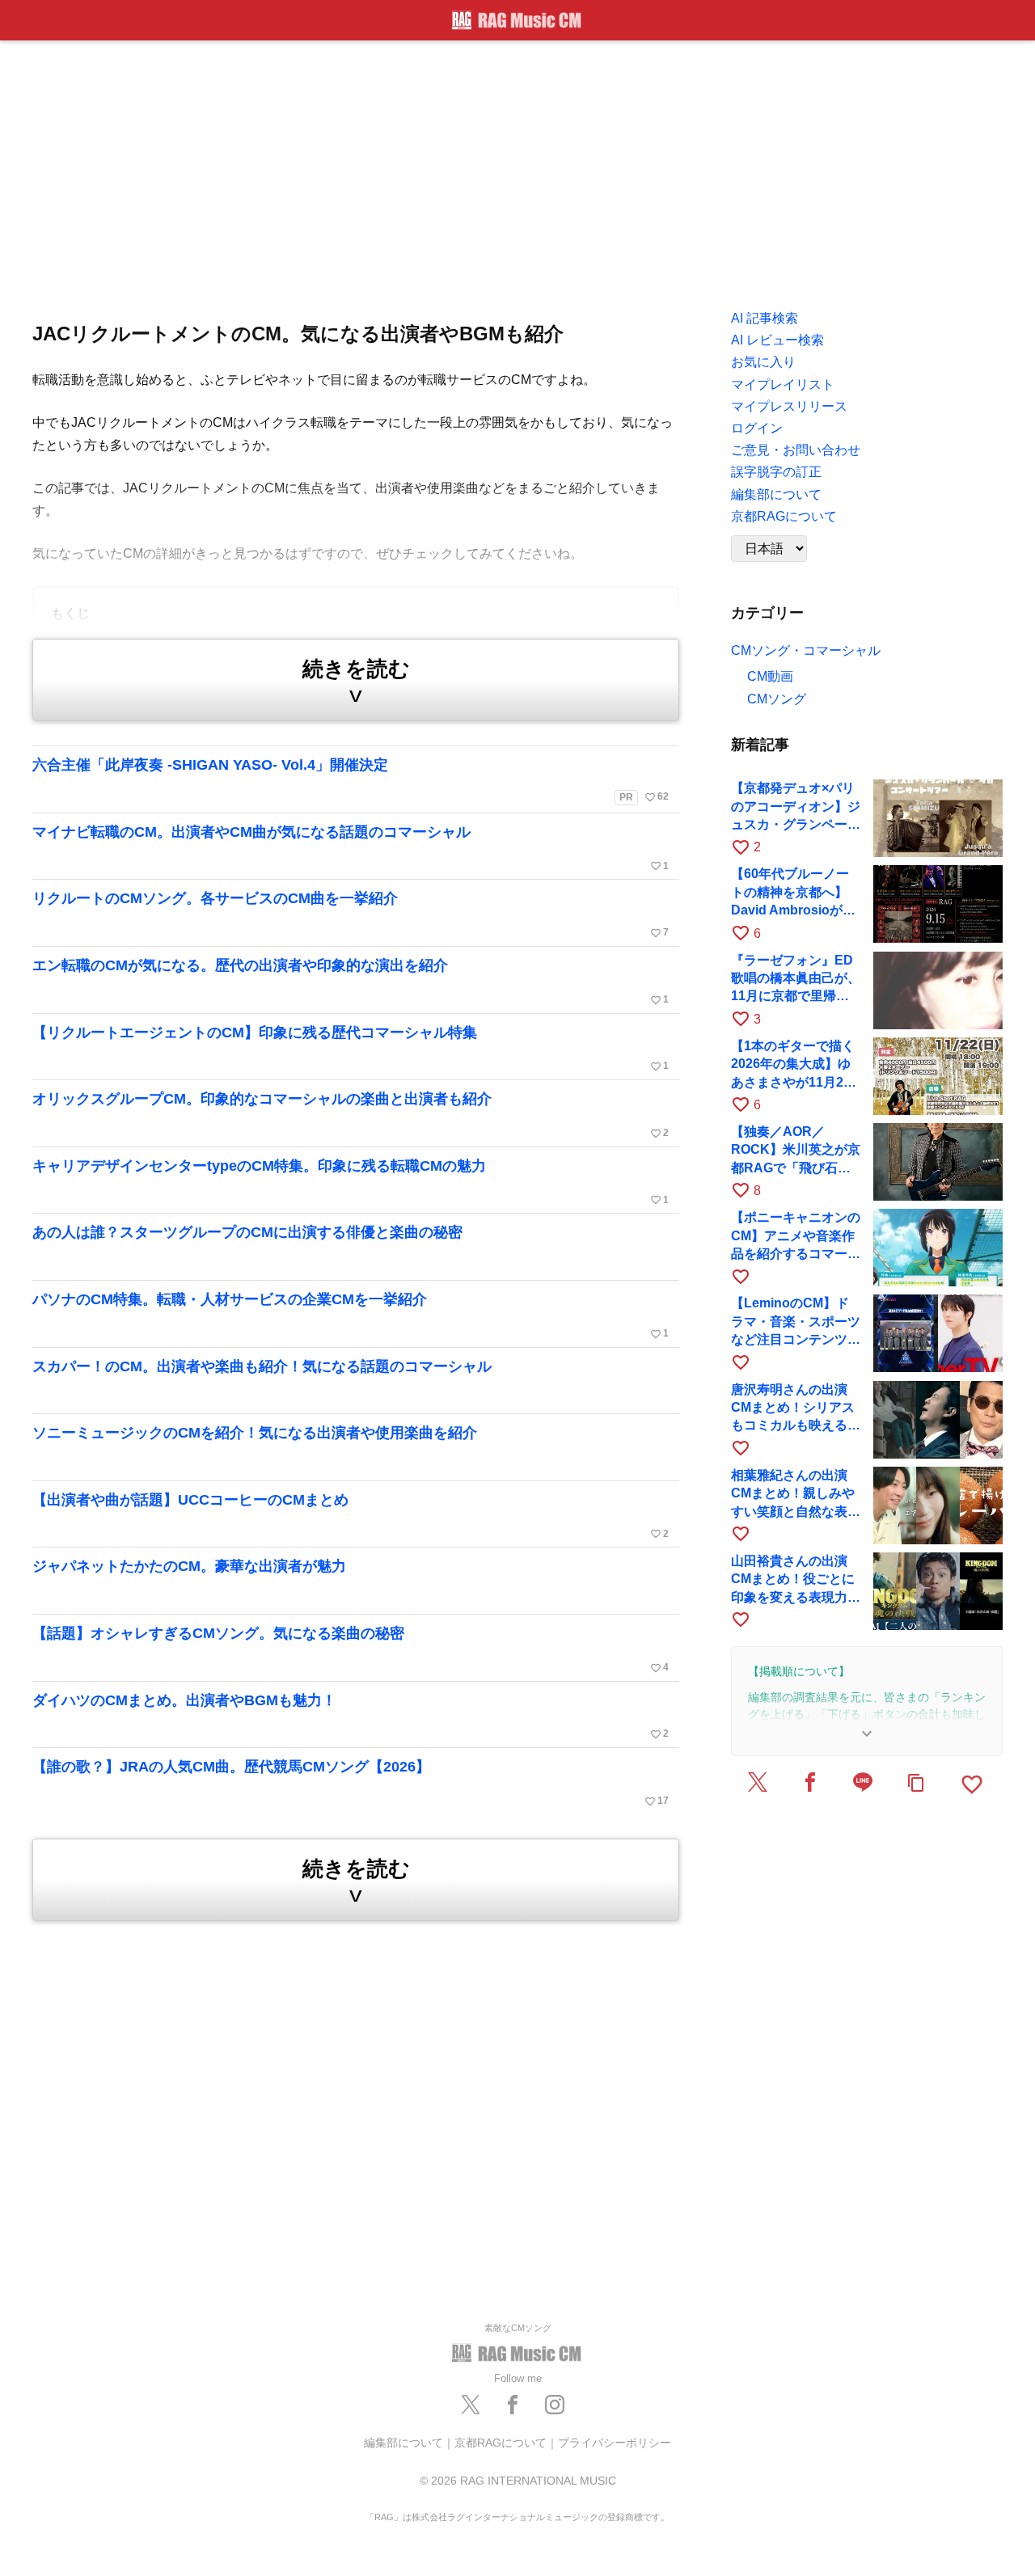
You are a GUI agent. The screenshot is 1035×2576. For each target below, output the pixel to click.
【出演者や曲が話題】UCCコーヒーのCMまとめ (351, 1516)
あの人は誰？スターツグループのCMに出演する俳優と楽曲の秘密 (247, 1232)
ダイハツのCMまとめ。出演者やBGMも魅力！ (351, 1717)
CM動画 (770, 676)
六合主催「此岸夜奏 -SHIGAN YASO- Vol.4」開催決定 (351, 780)
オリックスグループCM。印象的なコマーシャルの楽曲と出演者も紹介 (351, 1115)
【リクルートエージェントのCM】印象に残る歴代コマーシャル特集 (351, 1049)
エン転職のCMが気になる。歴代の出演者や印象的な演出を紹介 (351, 982)
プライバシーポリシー (615, 2443)
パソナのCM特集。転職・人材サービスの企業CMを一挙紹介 (351, 1315)
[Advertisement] (517, 170)
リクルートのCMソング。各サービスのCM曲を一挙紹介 (351, 914)
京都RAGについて (501, 2443)
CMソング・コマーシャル (806, 650)
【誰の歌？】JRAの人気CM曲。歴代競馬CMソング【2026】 (351, 1783)
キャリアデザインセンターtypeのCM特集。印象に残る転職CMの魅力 (351, 1182)
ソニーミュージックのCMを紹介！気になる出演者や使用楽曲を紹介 (255, 1433)
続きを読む (356, 682)
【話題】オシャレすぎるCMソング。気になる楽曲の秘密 (351, 1649)
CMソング (777, 699)
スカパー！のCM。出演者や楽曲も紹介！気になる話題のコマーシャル (262, 1366)
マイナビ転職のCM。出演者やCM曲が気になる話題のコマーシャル (351, 848)
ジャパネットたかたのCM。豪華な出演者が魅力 (189, 1566)
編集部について (403, 2443)
